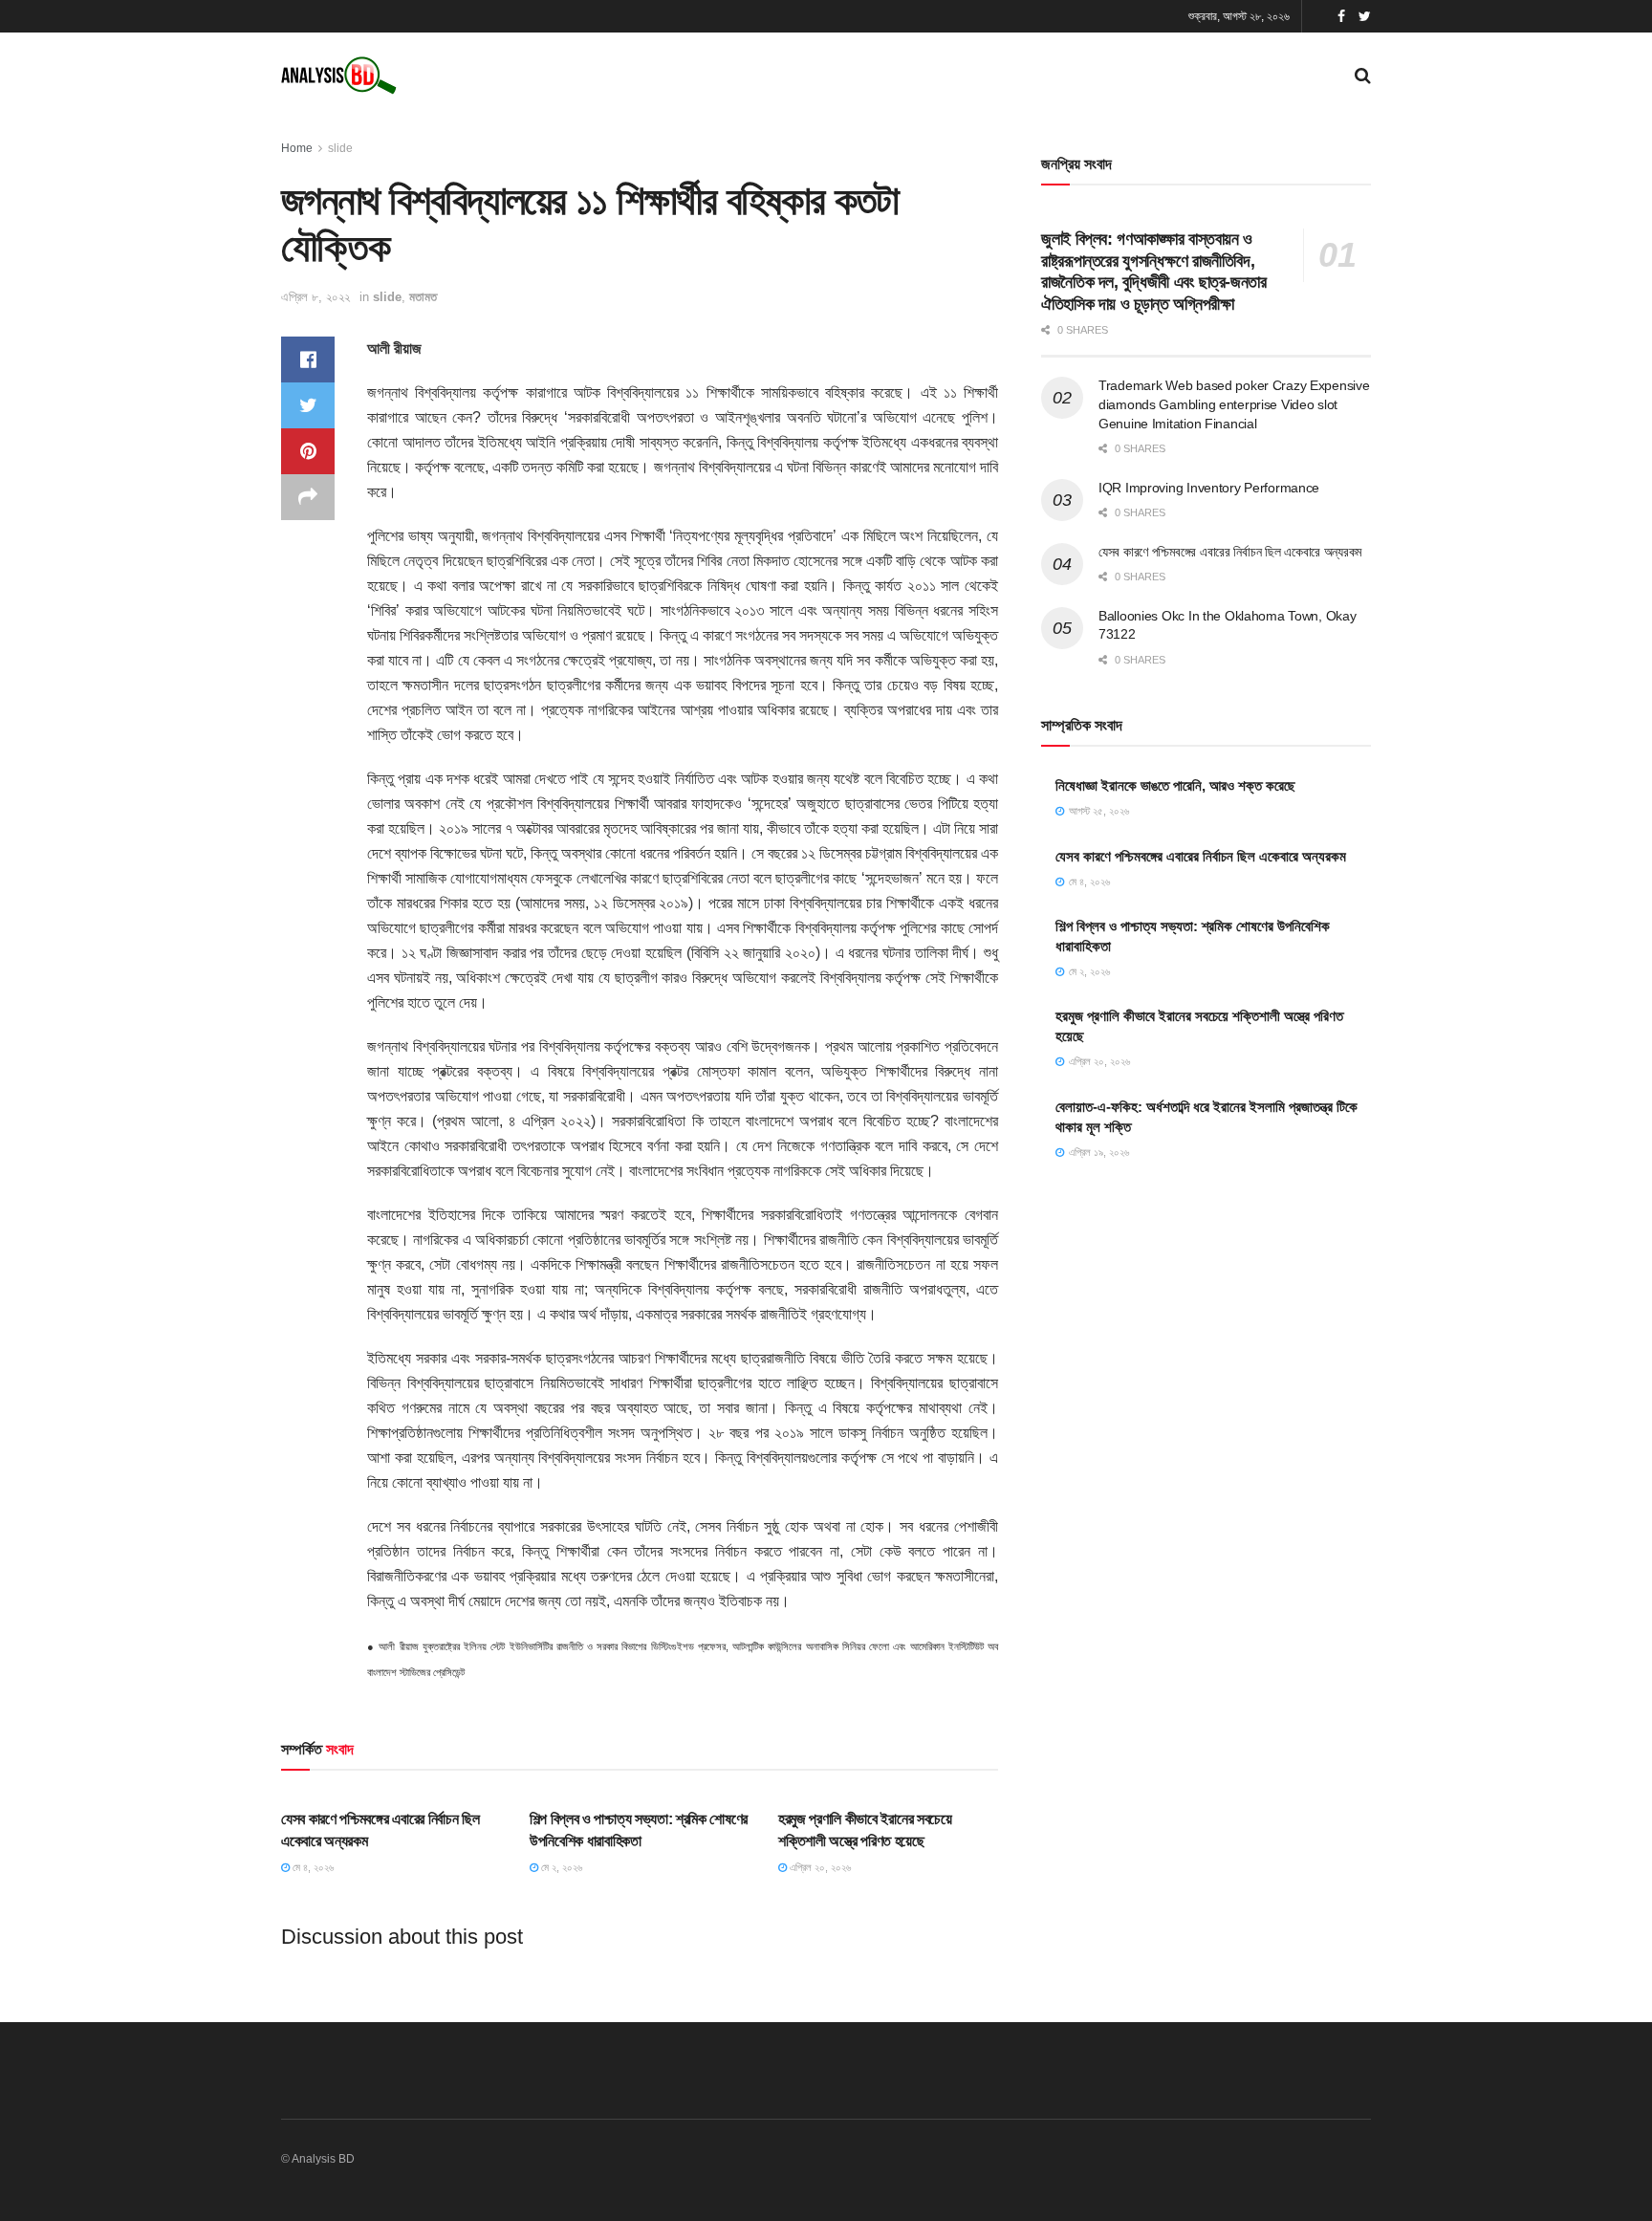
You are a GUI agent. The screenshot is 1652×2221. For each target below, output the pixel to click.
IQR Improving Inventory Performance (1209, 488)
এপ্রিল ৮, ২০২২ (315, 297)
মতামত (423, 297)
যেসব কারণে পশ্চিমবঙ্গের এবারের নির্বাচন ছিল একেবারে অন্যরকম (1230, 552)
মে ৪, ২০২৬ (312, 1867)
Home (297, 148)
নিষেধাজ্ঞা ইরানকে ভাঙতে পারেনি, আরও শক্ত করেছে (1175, 785)
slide (340, 148)
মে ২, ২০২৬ (560, 1867)
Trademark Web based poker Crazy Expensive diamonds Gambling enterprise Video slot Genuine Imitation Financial (1234, 404)
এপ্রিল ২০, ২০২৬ (819, 1867)
